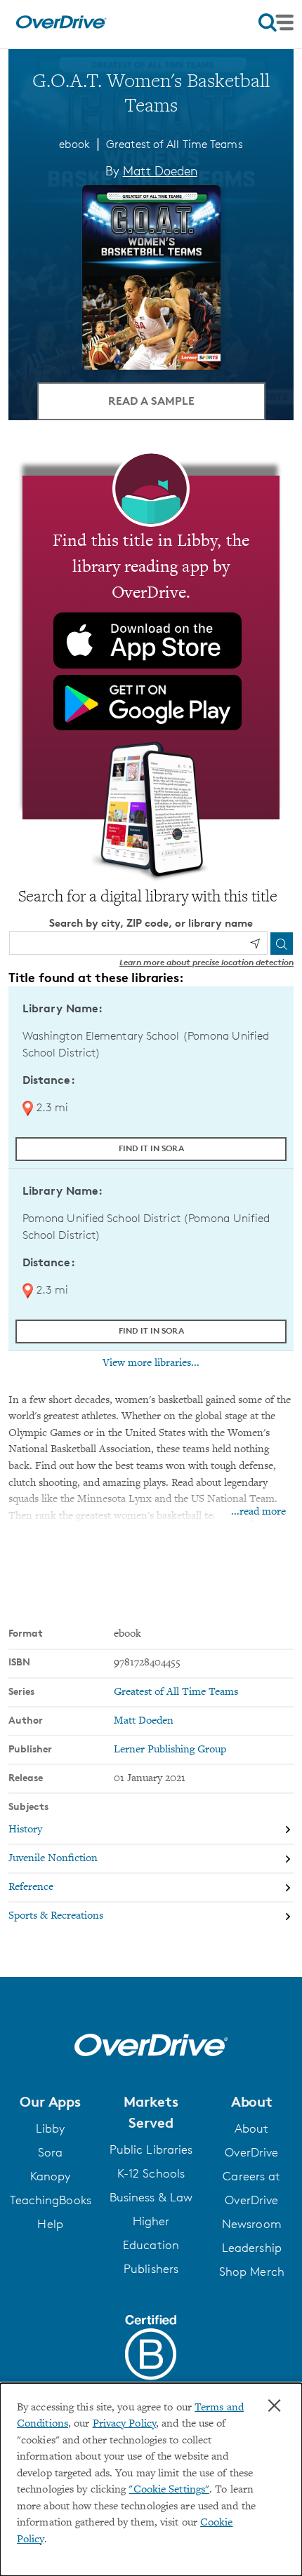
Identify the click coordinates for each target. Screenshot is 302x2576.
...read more (258, 1512)
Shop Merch (252, 2272)
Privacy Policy (124, 2424)
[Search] (282, 944)
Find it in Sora (151, 1148)
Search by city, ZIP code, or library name (151, 923)
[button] (50, 2102)
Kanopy (51, 2176)
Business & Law (151, 2197)
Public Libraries (151, 2149)
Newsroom (252, 2224)
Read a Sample (151, 401)
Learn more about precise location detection (206, 962)
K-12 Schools (151, 2173)
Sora (50, 2152)
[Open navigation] (276, 22)
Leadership (252, 2248)
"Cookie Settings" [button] (169, 2490)
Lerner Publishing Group (170, 1750)
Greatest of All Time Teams (175, 144)
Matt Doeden (160, 170)
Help (50, 2224)
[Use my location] (255, 944)
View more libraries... (151, 1363)
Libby (51, 2128)
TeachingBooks (51, 2200)
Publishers (151, 2269)
